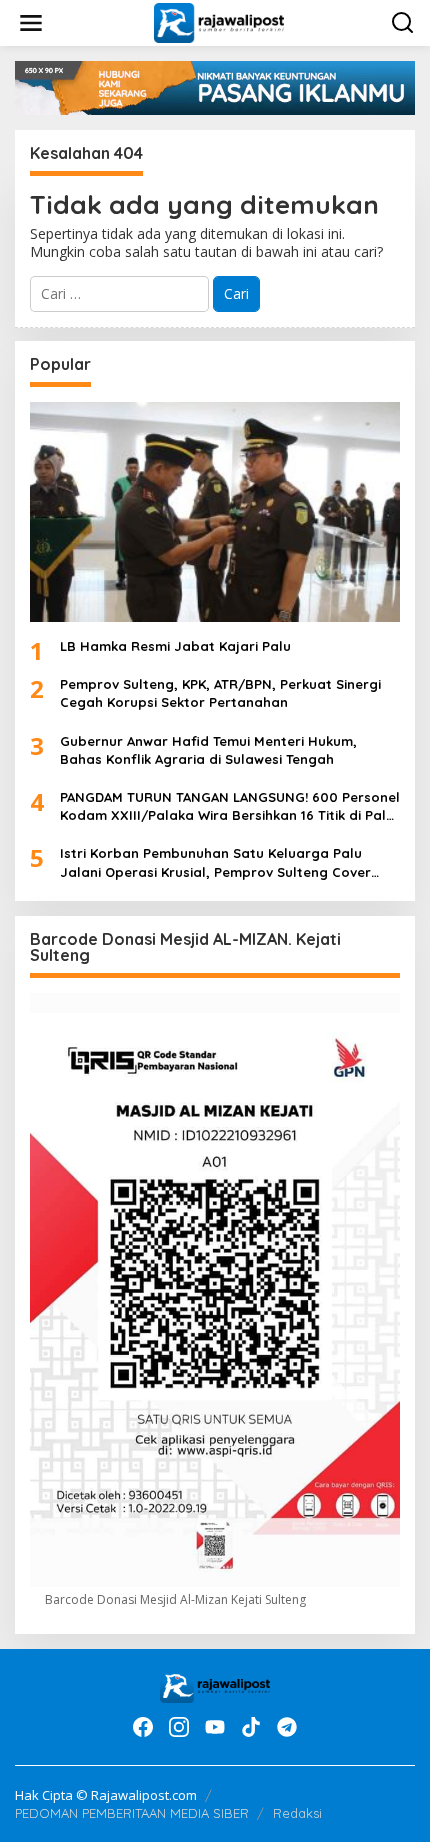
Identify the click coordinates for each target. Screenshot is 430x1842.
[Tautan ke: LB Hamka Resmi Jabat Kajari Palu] (215, 512)
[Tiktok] (251, 1727)
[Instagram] (179, 1727)
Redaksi (297, 1813)
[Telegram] (287, 1727)
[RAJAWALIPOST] (218, 21)
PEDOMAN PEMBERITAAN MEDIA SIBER (132, 1813)
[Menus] (31, 23)
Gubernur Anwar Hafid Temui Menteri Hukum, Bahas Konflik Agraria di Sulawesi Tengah (208, 750)
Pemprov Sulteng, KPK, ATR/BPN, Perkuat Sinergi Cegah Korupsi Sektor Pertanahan (220, 693)
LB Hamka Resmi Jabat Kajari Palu (175, 646)
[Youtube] (215, 1727)
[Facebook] (143, 1727)
